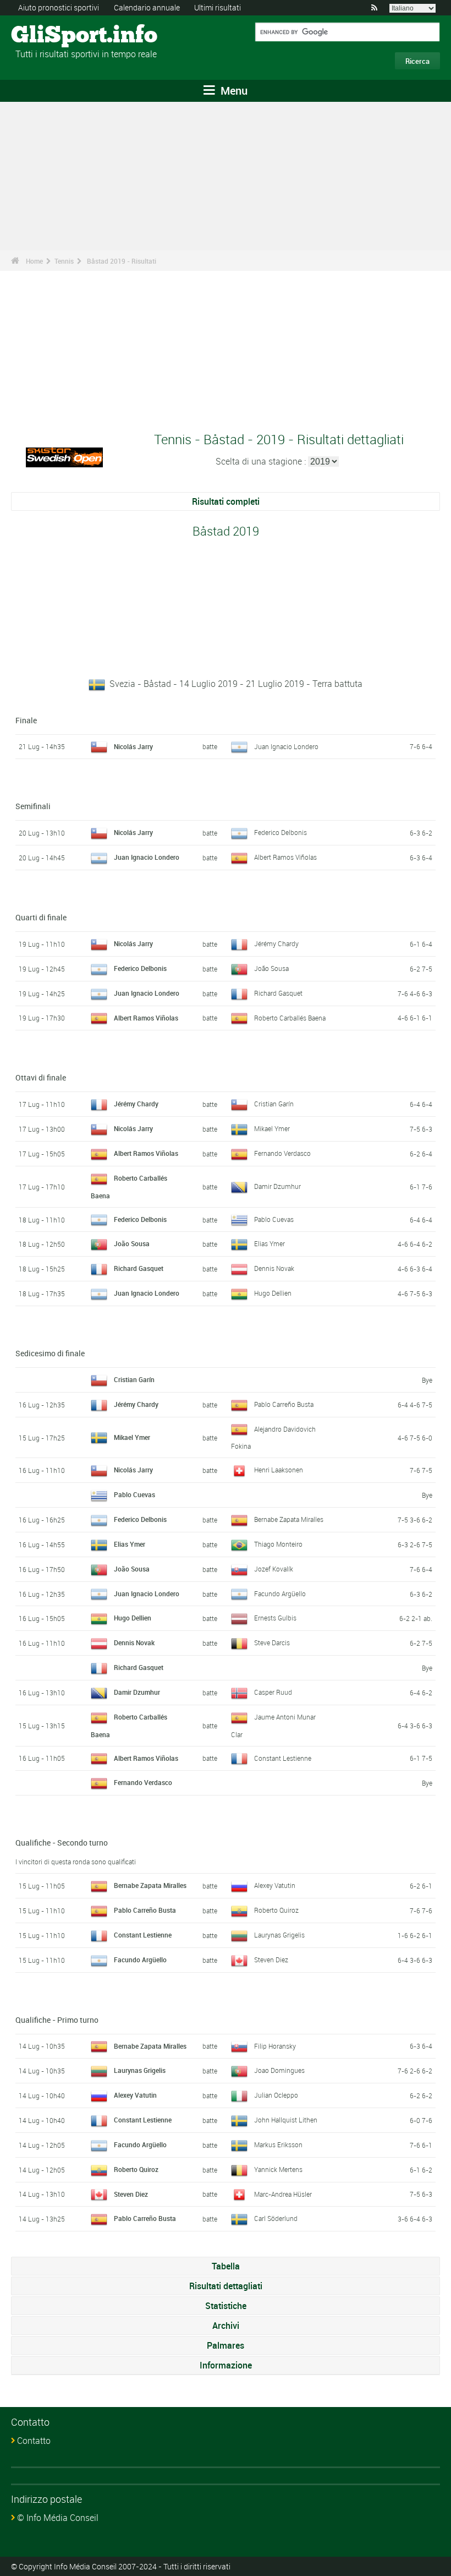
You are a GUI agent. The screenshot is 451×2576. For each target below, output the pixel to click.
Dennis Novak (274, 1268)
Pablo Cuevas (274, 1219)
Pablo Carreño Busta (284, 1404)
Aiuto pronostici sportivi (59, 7)
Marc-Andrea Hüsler (283, 2194)
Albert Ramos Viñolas (285, 857)
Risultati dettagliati (226, 2286)
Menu (233, 91)
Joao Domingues (279, 2070)
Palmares (226, 2345)
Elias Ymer (269, 1243)
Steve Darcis (272, 1642)
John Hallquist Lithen (286, 2120)
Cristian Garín (274, 1104)
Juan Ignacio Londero (286, 746)
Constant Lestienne (283, 1758)
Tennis (64, 261)
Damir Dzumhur (277, 1186)
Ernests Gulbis (275, 1618)
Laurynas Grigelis (279, 1935)
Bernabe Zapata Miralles (289, 1519)
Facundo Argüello (280, 1593)
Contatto (34, 2441)
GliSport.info (53, 36)
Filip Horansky (275, 2046)
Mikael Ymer (272, 1128)
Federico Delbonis (280, 832)
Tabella (226, 2266)
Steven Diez (271, 1960)
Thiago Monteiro (278, 1544)
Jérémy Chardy (276, 943)
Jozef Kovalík (274, 1569)
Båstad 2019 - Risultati (122, 261)
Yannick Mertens (278, 2169)
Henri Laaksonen (279, 1470)
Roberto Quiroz (276, 1910)
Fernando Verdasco (282, 1153)
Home (34, 261)
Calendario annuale (147, 7)
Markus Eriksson (278, 2144)
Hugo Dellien (273, 1293)
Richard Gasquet (278, 993)
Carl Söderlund (276, 2218)
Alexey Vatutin (275, 1885)
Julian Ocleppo (276, 2095)
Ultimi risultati (218, 7)
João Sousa (271, 968)
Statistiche (226, 2306)
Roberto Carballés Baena (290, 1018)
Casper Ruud (273, 1692)
